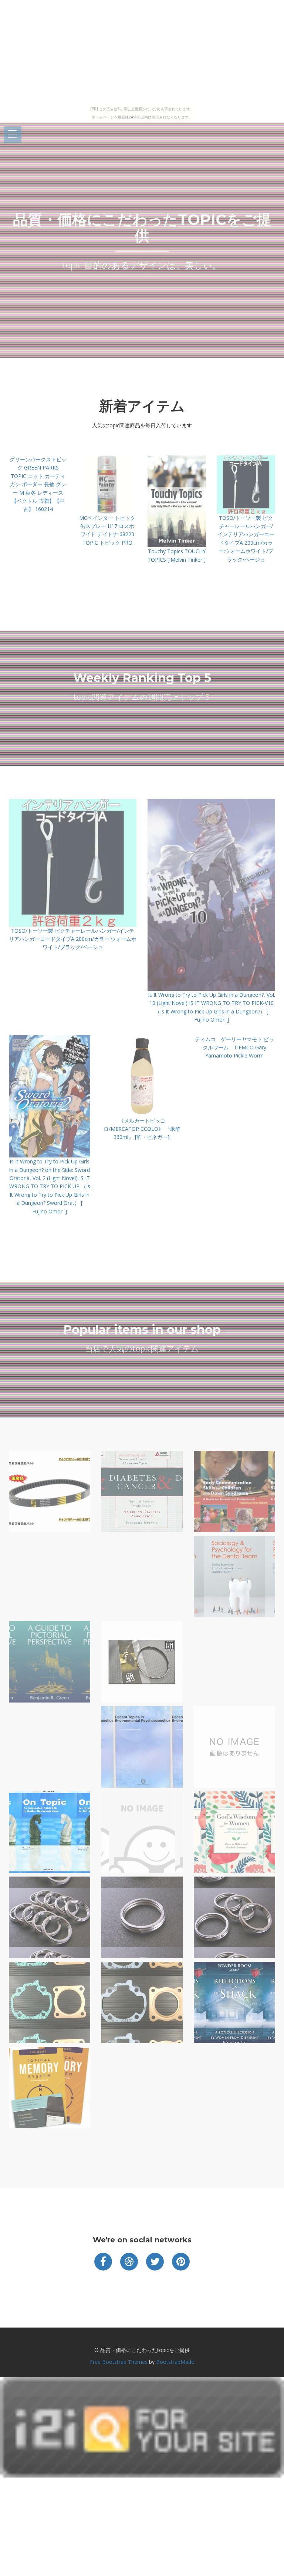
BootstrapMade (175, 2362)
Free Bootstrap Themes (119, 2362)
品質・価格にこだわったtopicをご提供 (142, 228)
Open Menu (13, 135)
